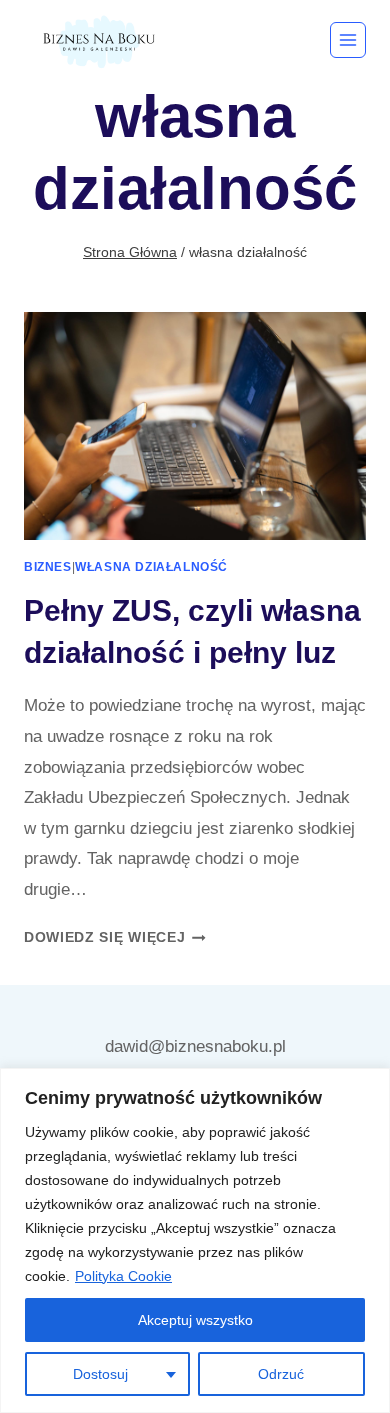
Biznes (48, 567)
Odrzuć (281, 1374)
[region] (195, 1240)
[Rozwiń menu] (348, 40)
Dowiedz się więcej (115, 937)
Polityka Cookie (123, 1276)
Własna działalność (151, 567)
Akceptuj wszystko (195, 1320)
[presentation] (195, 426)
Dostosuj (100, 1374)
